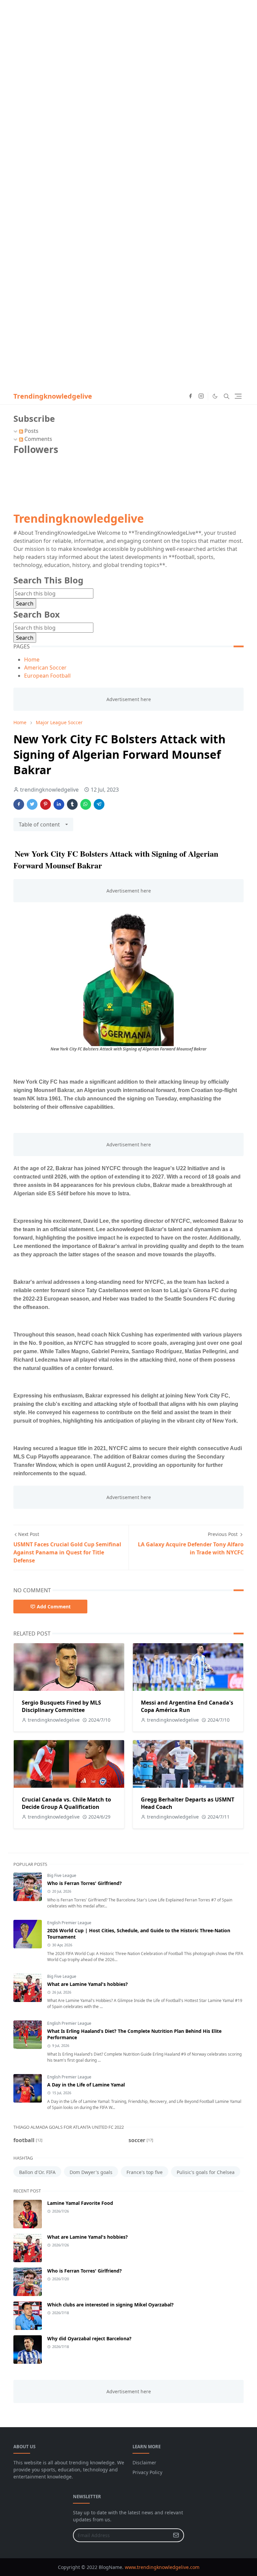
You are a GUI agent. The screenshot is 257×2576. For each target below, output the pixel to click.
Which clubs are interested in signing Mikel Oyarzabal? (110, 2305)
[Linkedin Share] (59, 804)
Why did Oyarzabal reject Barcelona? (89, 2338)
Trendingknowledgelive (53, 396)
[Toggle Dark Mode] (215, 396)
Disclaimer (144, 2463)
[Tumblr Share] (72, 804)
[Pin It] (46, 804)
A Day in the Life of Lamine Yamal (86, 2085)
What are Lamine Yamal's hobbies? (88, 1984)
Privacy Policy (147, 2472)
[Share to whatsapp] (86, 804)
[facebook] (190, 396)
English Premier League (69, 1923)
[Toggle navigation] (238, 396)
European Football (47, 676)
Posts (31, 431)
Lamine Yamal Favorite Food (80, 2203)
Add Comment (54, 1607)
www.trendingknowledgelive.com (162, 2567)
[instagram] (201, 396)
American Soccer (45, 668)
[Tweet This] (32, 804)
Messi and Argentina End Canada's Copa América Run (187, 1706)
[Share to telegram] (99, 804)
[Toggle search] (227, 396)
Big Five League (62, 1875)
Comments (38, 439)
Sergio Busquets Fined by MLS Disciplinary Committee (61, 1706)
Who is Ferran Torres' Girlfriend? (84, 1883)
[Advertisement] (128, 47)
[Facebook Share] (19, 804)
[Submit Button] (176, 2535)
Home (32, 660)
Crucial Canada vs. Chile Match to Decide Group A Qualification (66, 1803)
